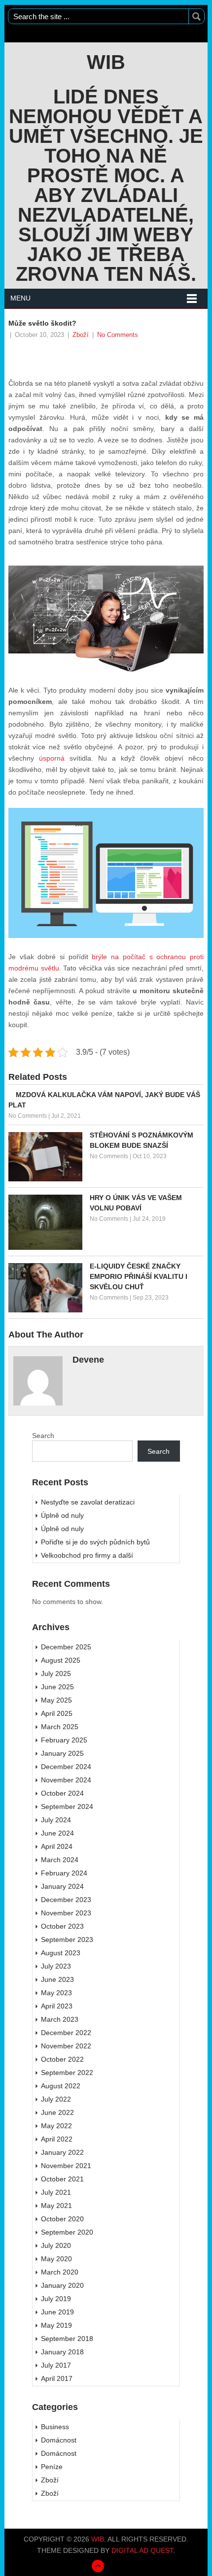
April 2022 (57, 2139)
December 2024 (66, 1767)
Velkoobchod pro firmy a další (87, 1555)
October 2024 (62, 1793)
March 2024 (60, 1860)
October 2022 (62, 2059)
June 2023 (57, 1979)
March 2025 (60, 1727)
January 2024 (62, 1886)
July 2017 (56, 2365)
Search (43, 1436)
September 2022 (67, 2073)
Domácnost (59, 2440)
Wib (106, 62)
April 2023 (57, 2006)
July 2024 (56, 1820)
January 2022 (62, 2152)
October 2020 (62, 2219)
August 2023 (61, 1953)
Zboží (81, 335)
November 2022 (66, 2046)
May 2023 (56, 1993)
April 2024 (57, 1846)
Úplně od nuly (62, 1515)
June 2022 (57, 2112)
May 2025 (56, 1700)
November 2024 (66, 1780)
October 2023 (62, 1926)
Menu (20, 298)
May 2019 (56, 2325)
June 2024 (57, 1833)
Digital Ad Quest (142, 2550)
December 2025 (66, 1647)
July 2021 (56, 2192)
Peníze (52, 2467)
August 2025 (61, 1660)
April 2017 (57, 2378)
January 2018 (62, 2352)
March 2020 (60, 2272)
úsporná (49, 758)
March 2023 (60, 2019)
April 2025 (57, 1713)
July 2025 (56, 1673)
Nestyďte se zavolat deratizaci (88, 1502)
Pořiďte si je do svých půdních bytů (95, 1542)
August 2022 (61, 2086)
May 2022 (56, 2126)
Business (55, 2427)
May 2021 (56, 2206)
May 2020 (56, 2259)
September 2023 (67, 1940)
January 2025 (62, 1753)
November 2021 (66, 2166)
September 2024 (67, 1807)
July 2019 (56, 2299)
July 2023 (56, 1966)
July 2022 (56, 2099)
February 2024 (64, 1873)
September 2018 (67, 2339)
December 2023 (66, 1900)
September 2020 (67, 2232)
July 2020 (56, 2245)
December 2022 (66, 2033)
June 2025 (57, 1687)
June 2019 (57, 2312)
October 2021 (62, 2179)
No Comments (118, 335)
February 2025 (64, 1740)
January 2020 (62, 2285)
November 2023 (66, 1913)
